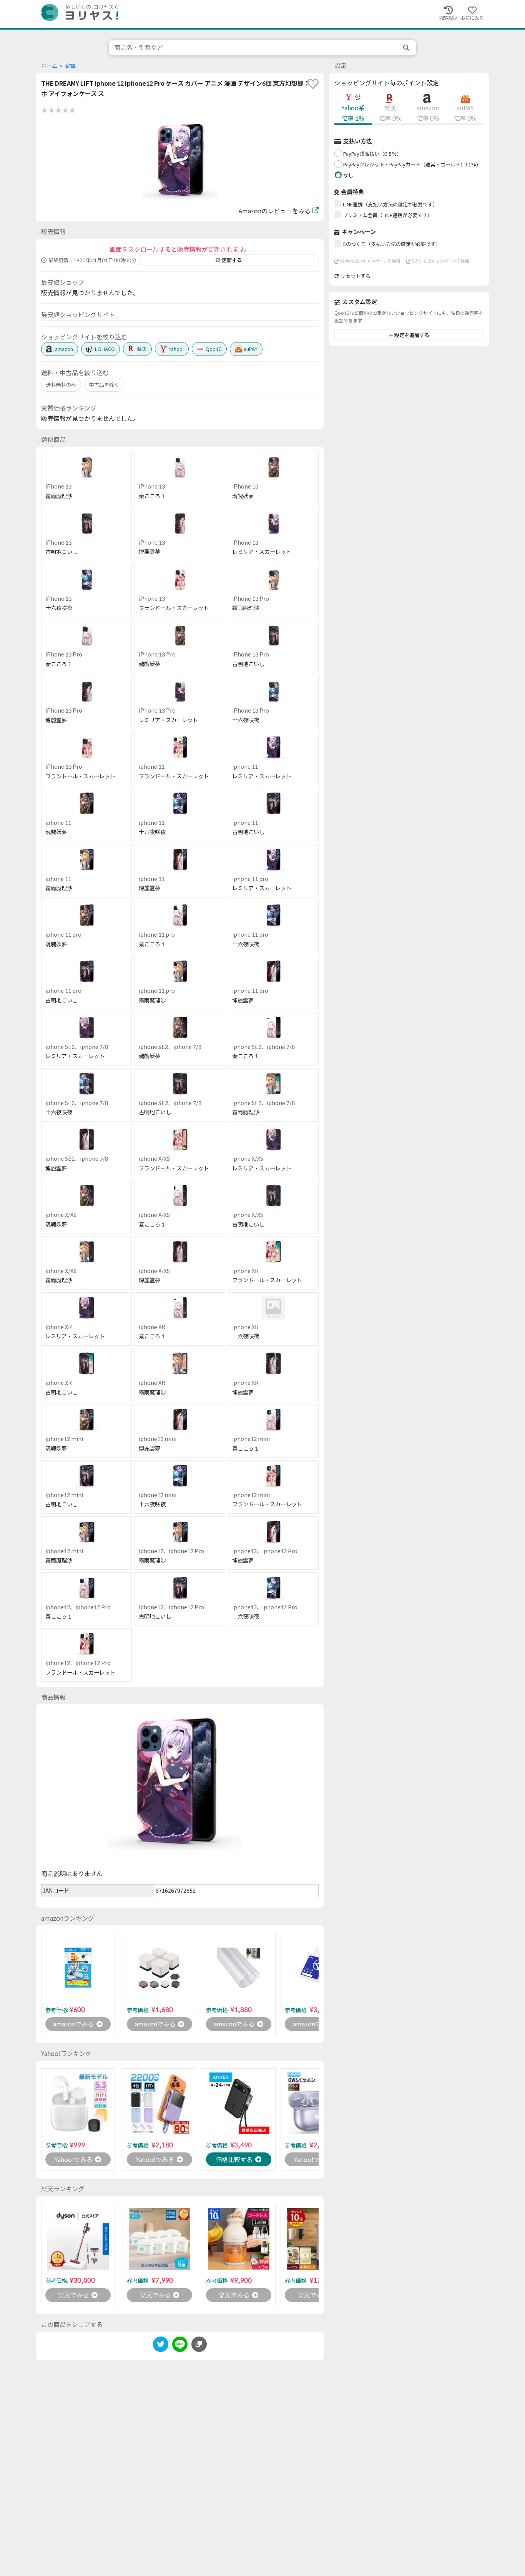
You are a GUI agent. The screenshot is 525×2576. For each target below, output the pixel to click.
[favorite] (313, 84)
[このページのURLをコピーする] (199, 2344)
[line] (180, 2346)
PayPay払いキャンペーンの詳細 (370, 261)
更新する (232, 260)
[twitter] (161, 2346)
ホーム (49, 66)
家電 (70, 66)
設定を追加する (412, 336)
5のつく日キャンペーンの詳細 (440, 261)
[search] (407, 48)
